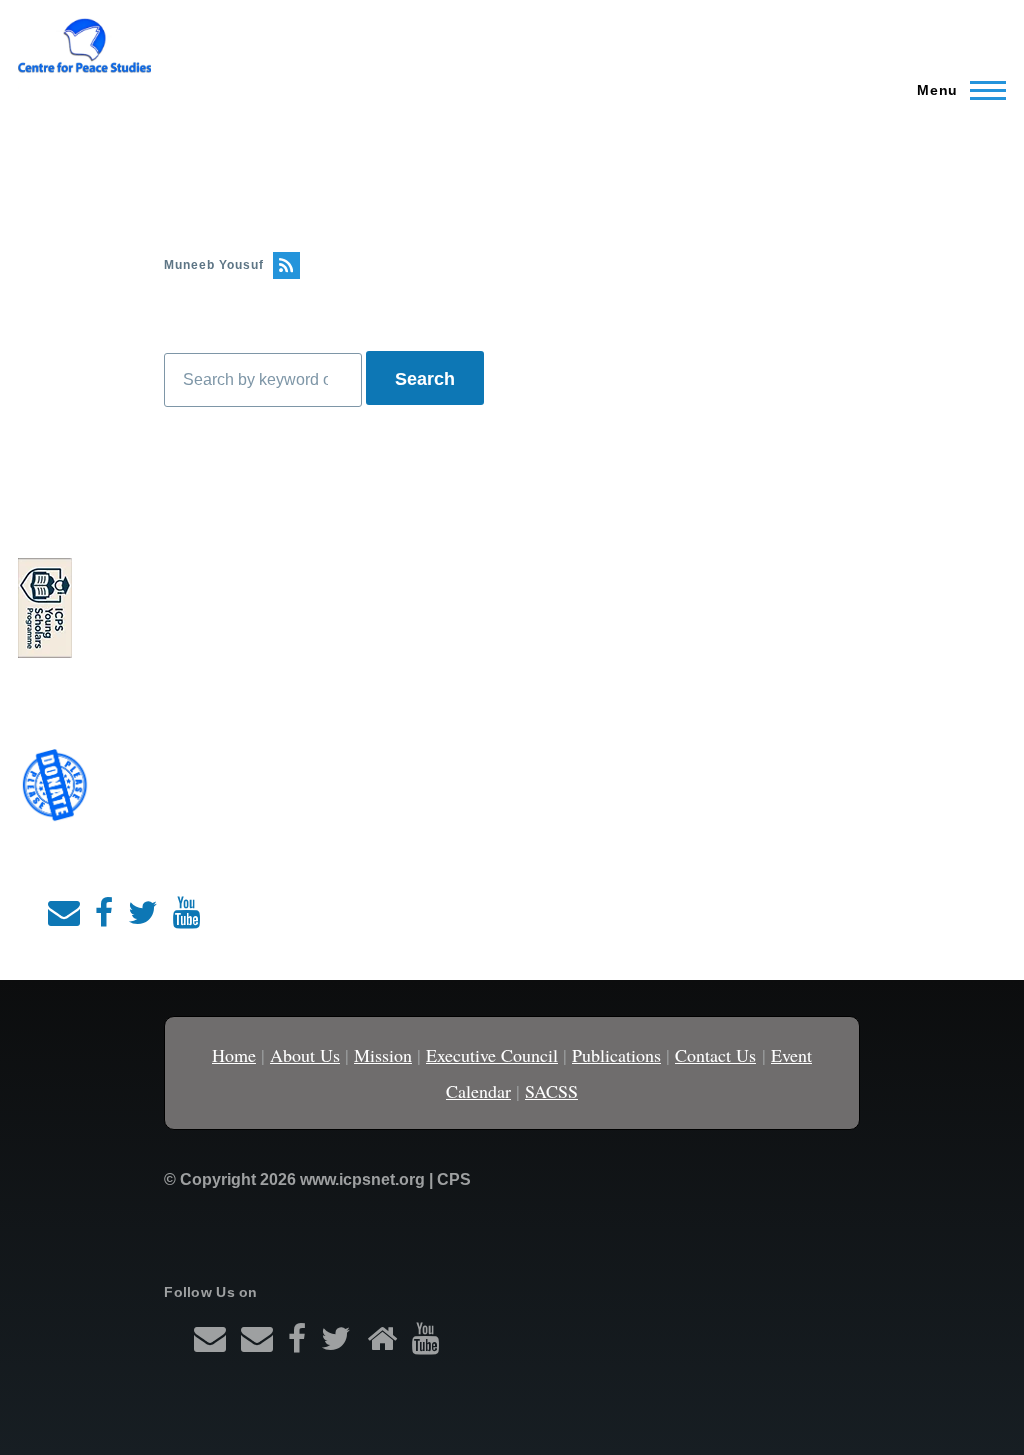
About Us (305, 1055)
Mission (383, 1055)
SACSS (551, 1091)
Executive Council (492, 1055)
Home (234, 1055)
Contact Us (715, 1055)
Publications (616, 1055)
